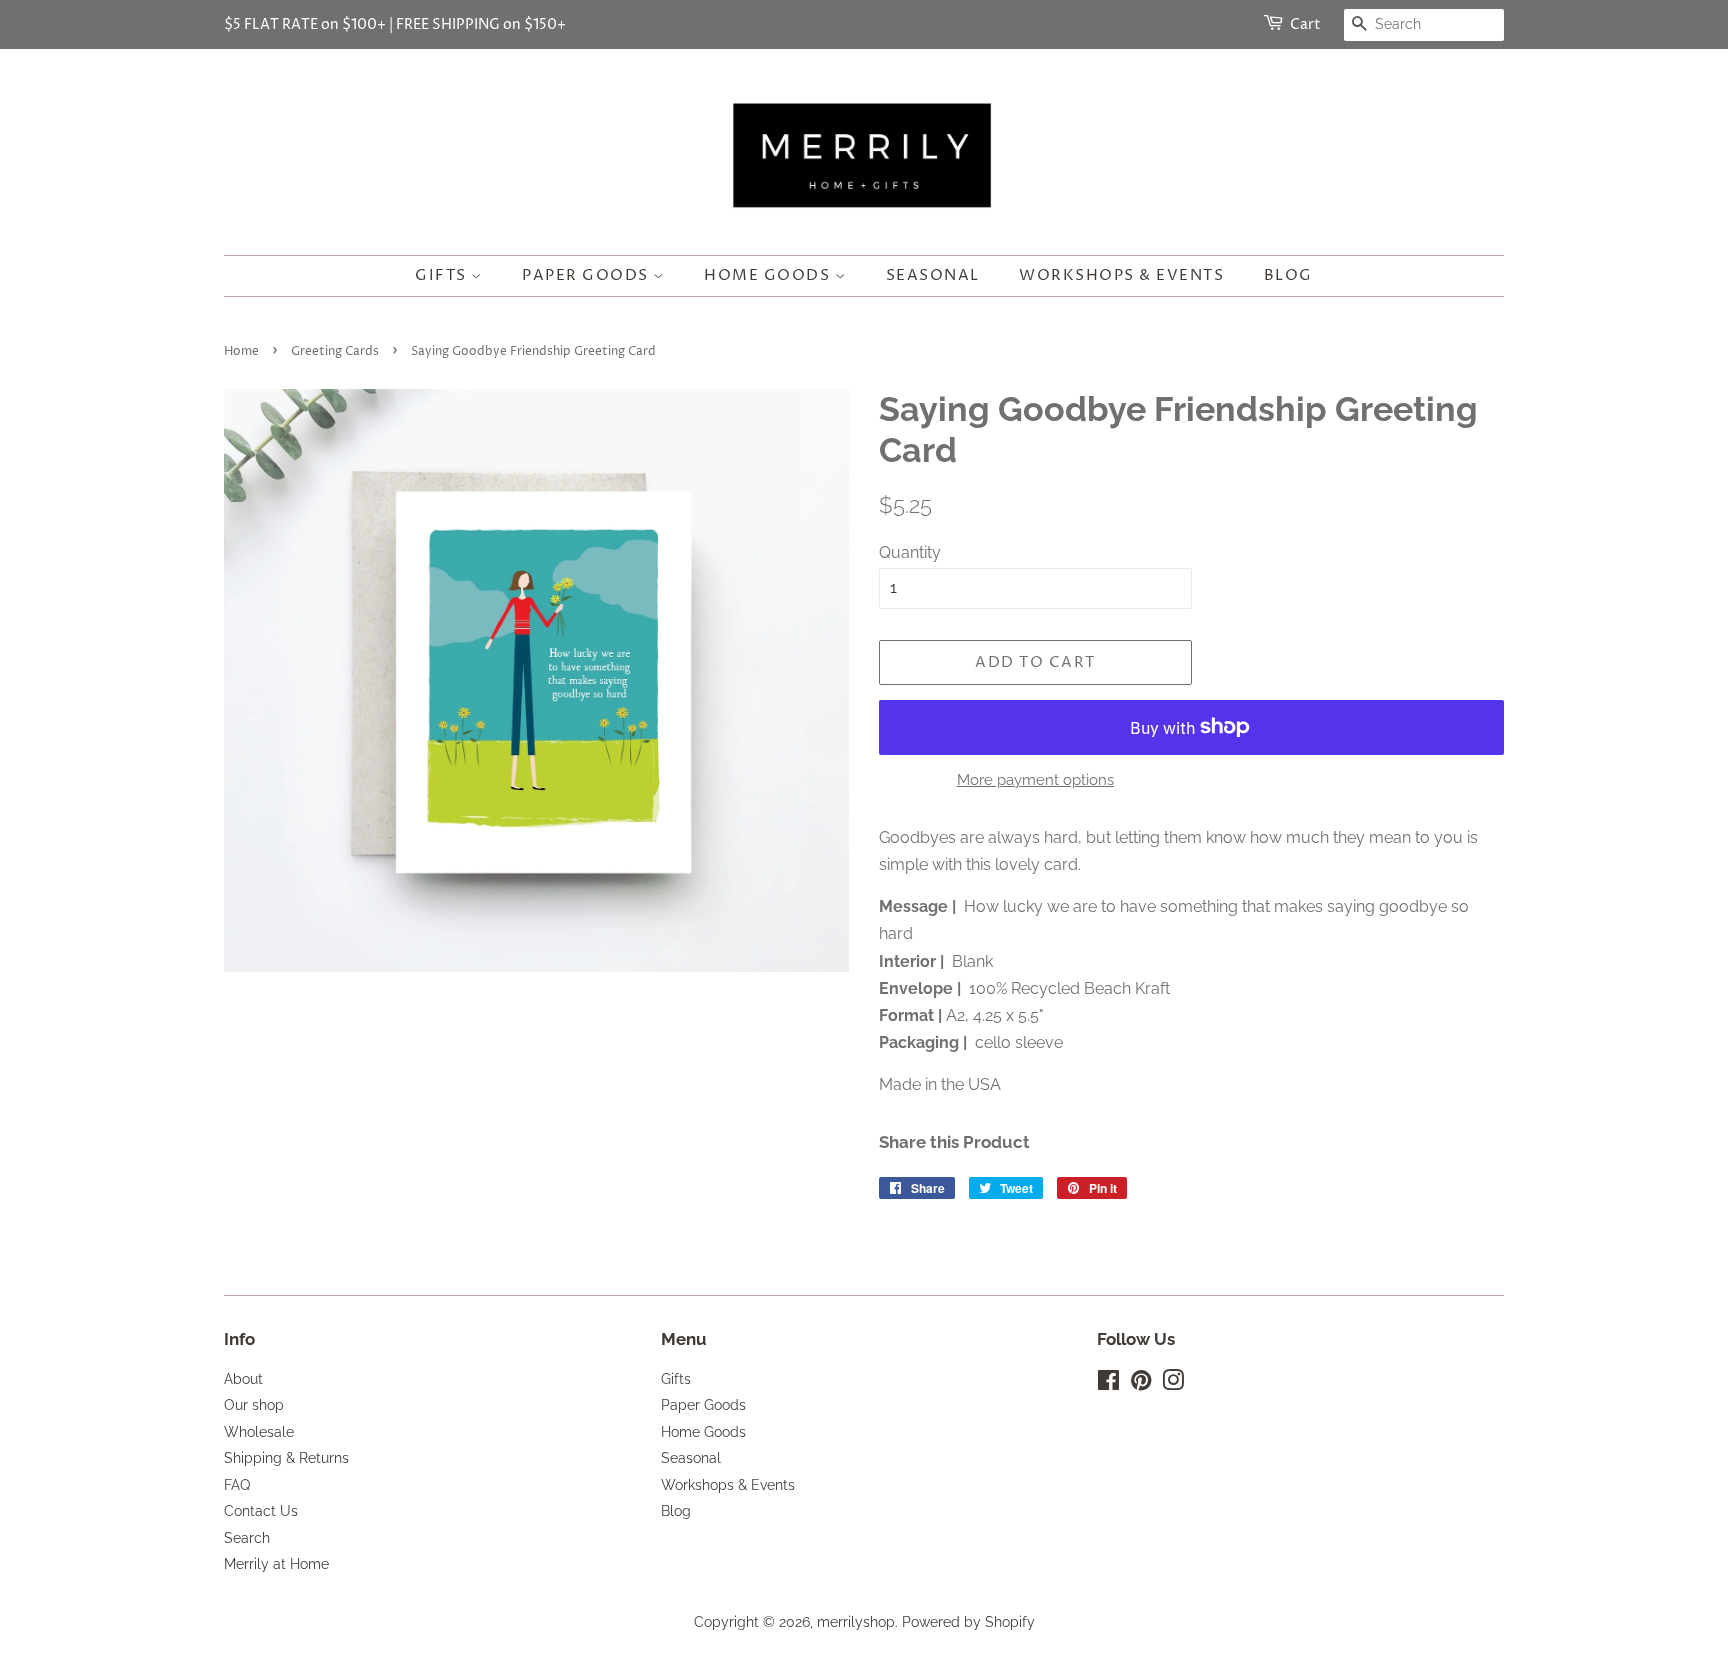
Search (247, 1538)
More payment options (1035, 780)
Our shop (254, 1405)
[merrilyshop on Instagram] (1173, 1384)
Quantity (910, 552)
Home (241, 351)
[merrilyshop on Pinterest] (1141, 1384)
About (243, 1379)
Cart (1305, 24)
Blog (1288, 275)
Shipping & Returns (286, 1458)
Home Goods (769, 275)
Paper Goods (587, 275)
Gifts (443, 275)
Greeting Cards (335, 351)
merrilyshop (856, 1622)
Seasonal (933, 275)
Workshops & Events (1121, 275)
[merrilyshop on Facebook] (1108, 1384)
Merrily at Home (276, 1564)
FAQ (237, 1485)
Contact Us (261, 1511)
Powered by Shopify (968, 1622)
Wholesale (259, 1432)
